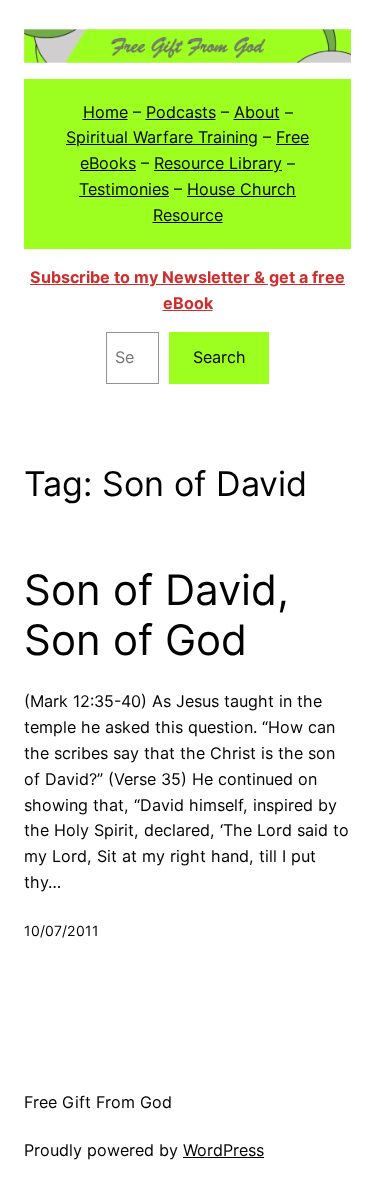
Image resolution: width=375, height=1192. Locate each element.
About (257, 112)
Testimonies (124, 189)
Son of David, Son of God (156, 615)
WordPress (223, 1150)
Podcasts (181, 112)
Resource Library (218, 163)
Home (105, 112)
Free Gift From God (98, 1102)
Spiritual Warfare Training (162, 137)
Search (219, 357)
